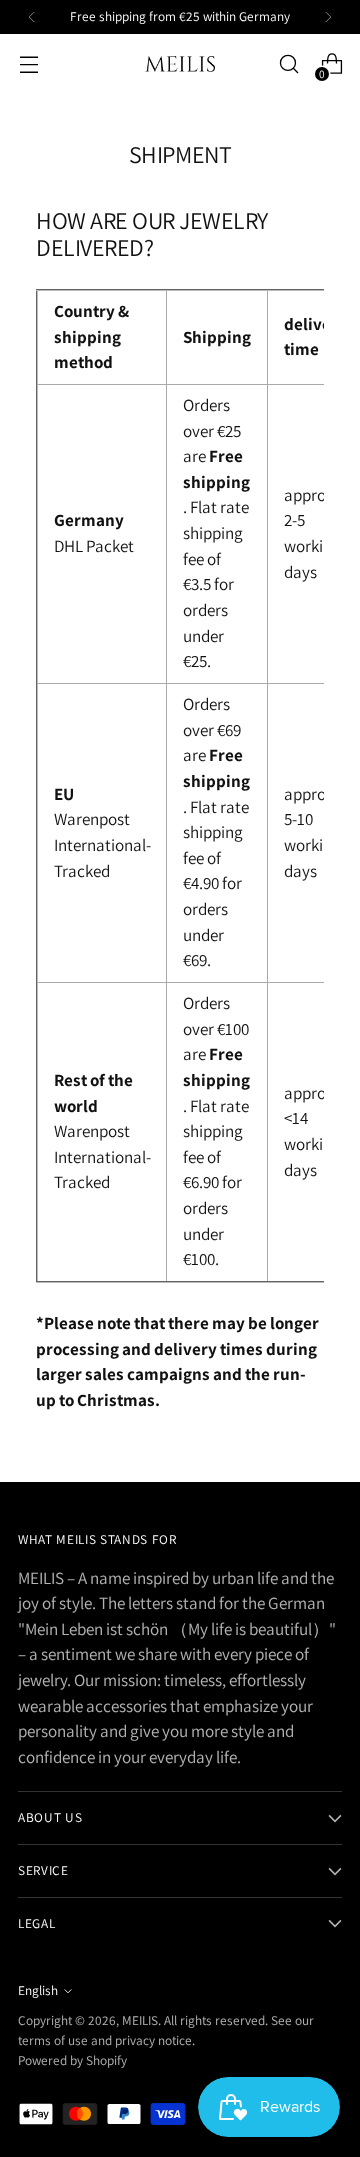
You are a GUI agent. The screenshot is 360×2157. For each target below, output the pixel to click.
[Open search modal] (288, 64)
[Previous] (32, 17)
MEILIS (140, 2020)
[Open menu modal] (28, 64)
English (38, 1990)
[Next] (328, 17)
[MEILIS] (180, 64)
